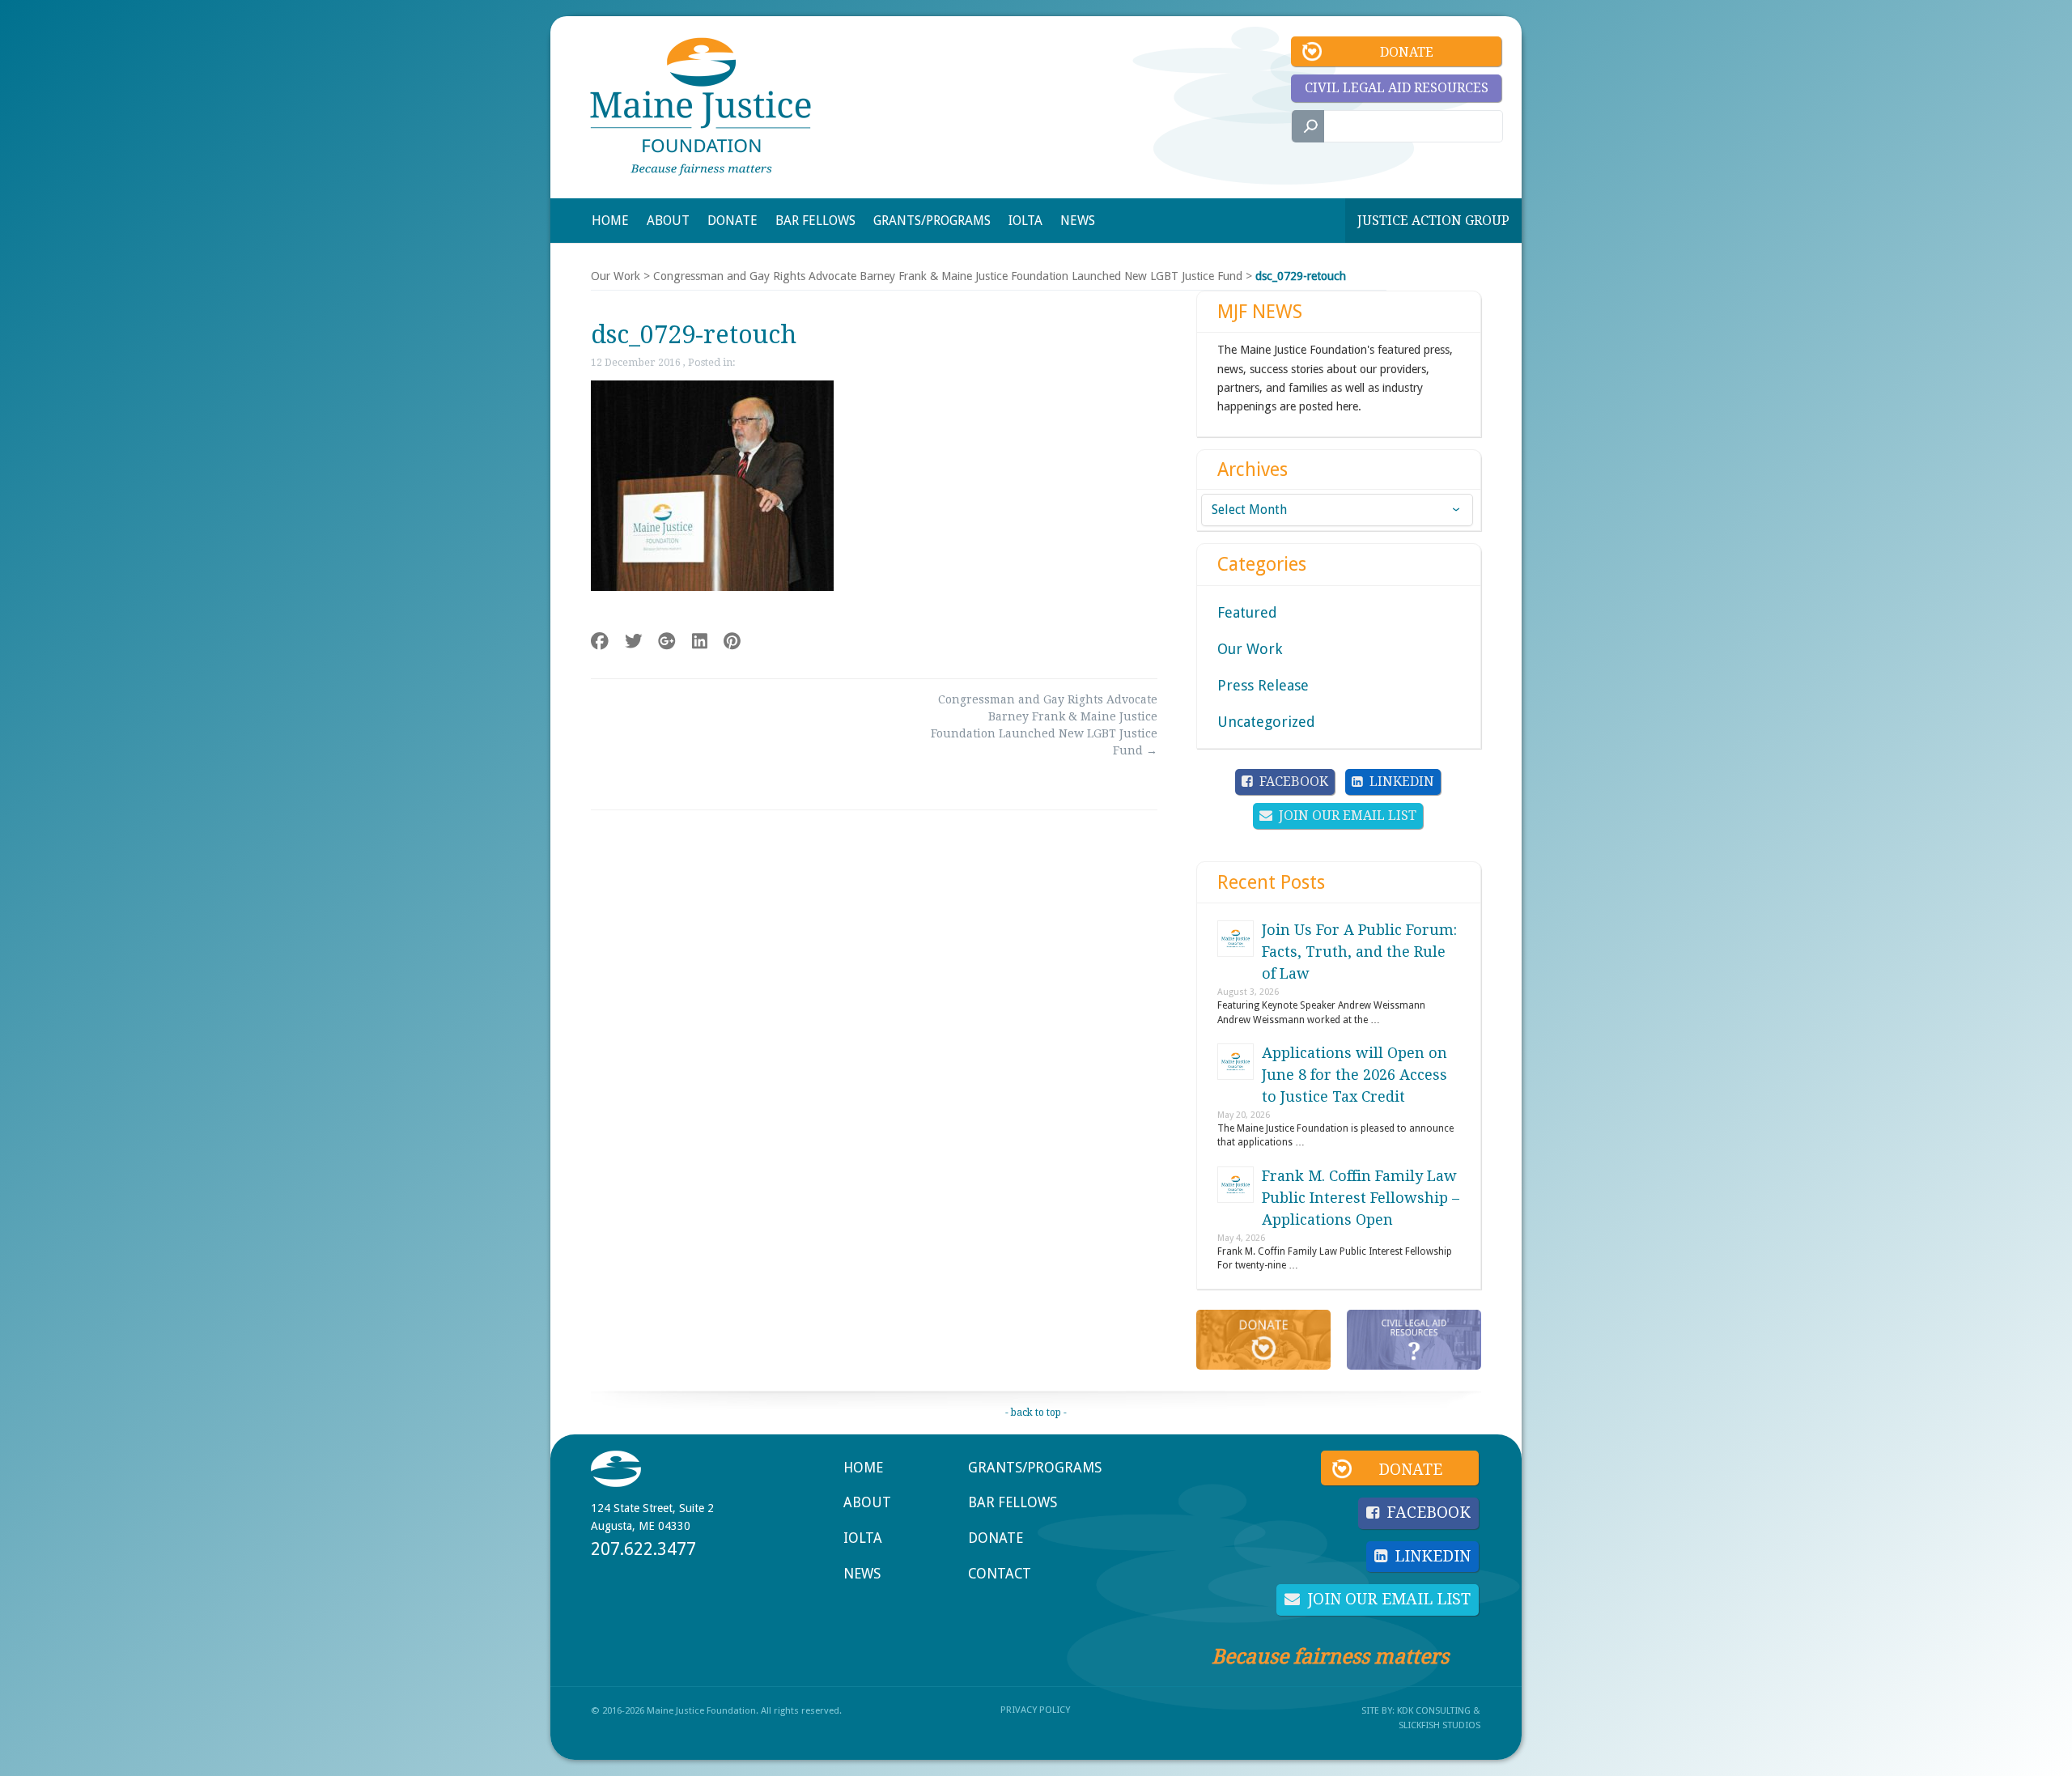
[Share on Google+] (667, 642)
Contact (1000, 1574)
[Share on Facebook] (600, 642)
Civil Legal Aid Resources (1397, 88)
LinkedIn (1402, 782)
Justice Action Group (1433, 221)
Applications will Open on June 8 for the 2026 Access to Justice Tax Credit (1354, 1075)
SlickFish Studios (1439, 1725)
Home (863, 1468)
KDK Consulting (1434, 1710)
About (867, 1502)
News (862, 1574)
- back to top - (1036, 1413)
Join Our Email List (1348, 816)
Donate (1407, 52)
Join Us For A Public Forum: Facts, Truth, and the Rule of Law (1359, 952)
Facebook (1294, 782)
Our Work (616, 276)
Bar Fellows (1013, 1502)
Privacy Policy (1035, 1710)
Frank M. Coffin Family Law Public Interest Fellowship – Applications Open (1361, 1198)
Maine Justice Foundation (701, 106)
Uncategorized (1266, 722)
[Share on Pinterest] (732, 642)
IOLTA (863, 1538)
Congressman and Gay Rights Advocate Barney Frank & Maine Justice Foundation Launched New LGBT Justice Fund (948, 276)
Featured (1247, 612)
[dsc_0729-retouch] (712, 587)
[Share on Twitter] (634, 642)
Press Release (1263, 685)
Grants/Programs (1035, 1468)
